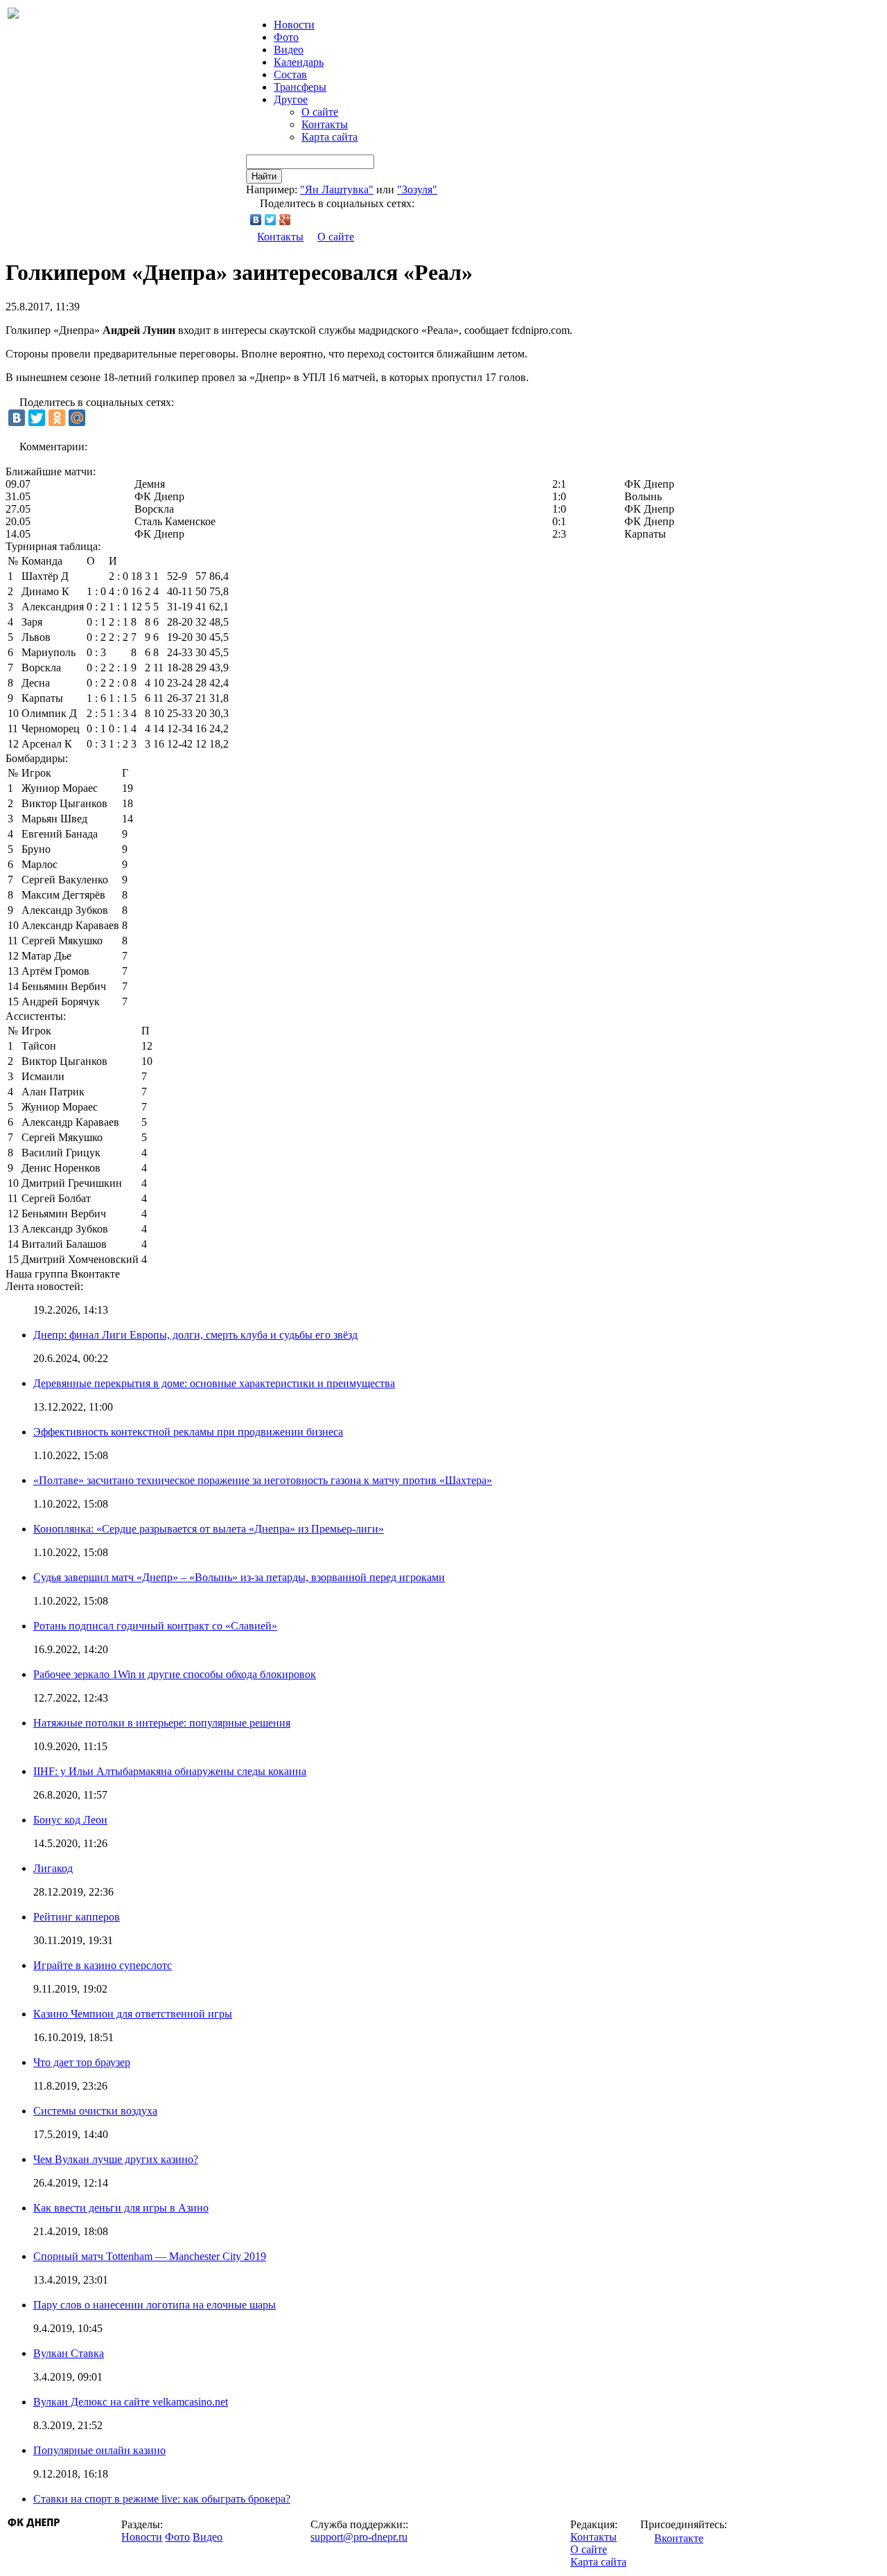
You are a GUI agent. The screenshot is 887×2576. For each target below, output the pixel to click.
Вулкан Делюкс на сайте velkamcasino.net (131, 2402)
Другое (291, 99)
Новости (142, 2537)
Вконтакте (679, 2538)
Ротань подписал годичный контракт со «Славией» (155, 1626)
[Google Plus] (285, 220)
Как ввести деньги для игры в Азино (121, 2208)
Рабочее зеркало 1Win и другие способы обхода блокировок (175, 1674)
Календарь (299, 62)
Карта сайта (330, 137)
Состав (290, 74)
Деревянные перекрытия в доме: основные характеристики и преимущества (214, 1383)
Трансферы (300, 87)
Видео (289, 50)
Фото (286, 37)
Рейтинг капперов (77, 1917)
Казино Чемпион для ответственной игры (133, 2014)
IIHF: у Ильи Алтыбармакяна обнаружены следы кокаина (170, 1771)
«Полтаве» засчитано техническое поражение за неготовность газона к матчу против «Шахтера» (263, 1480)
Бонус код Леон (70, 1820)
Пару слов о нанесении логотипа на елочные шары (155, 2305)
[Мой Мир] (77, 418)
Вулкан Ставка (69, 2353)
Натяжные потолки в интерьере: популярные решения (162, 1723)
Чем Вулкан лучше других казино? (116, 2159)
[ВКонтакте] (256, 220)
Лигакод (53, 1868)
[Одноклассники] (57, 418)
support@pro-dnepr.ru (359, 2537)
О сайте (320, 112)
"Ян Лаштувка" (337, 189)
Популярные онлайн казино (99, 2450)
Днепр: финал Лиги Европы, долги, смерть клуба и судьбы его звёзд (195, 1335)
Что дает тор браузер (82, 2062)
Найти (264, 176)
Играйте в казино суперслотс (103, 1965)
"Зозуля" (417, 189)
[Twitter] (271, 220)
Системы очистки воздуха (95, 2111)
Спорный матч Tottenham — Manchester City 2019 (150, 2256)
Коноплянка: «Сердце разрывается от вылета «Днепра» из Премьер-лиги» (209, 1529)
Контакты (325, 124)
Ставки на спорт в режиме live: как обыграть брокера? (162, 2499)
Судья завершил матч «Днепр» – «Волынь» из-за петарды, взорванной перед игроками (239, 1577)
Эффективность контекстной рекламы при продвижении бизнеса (188, 1432)
